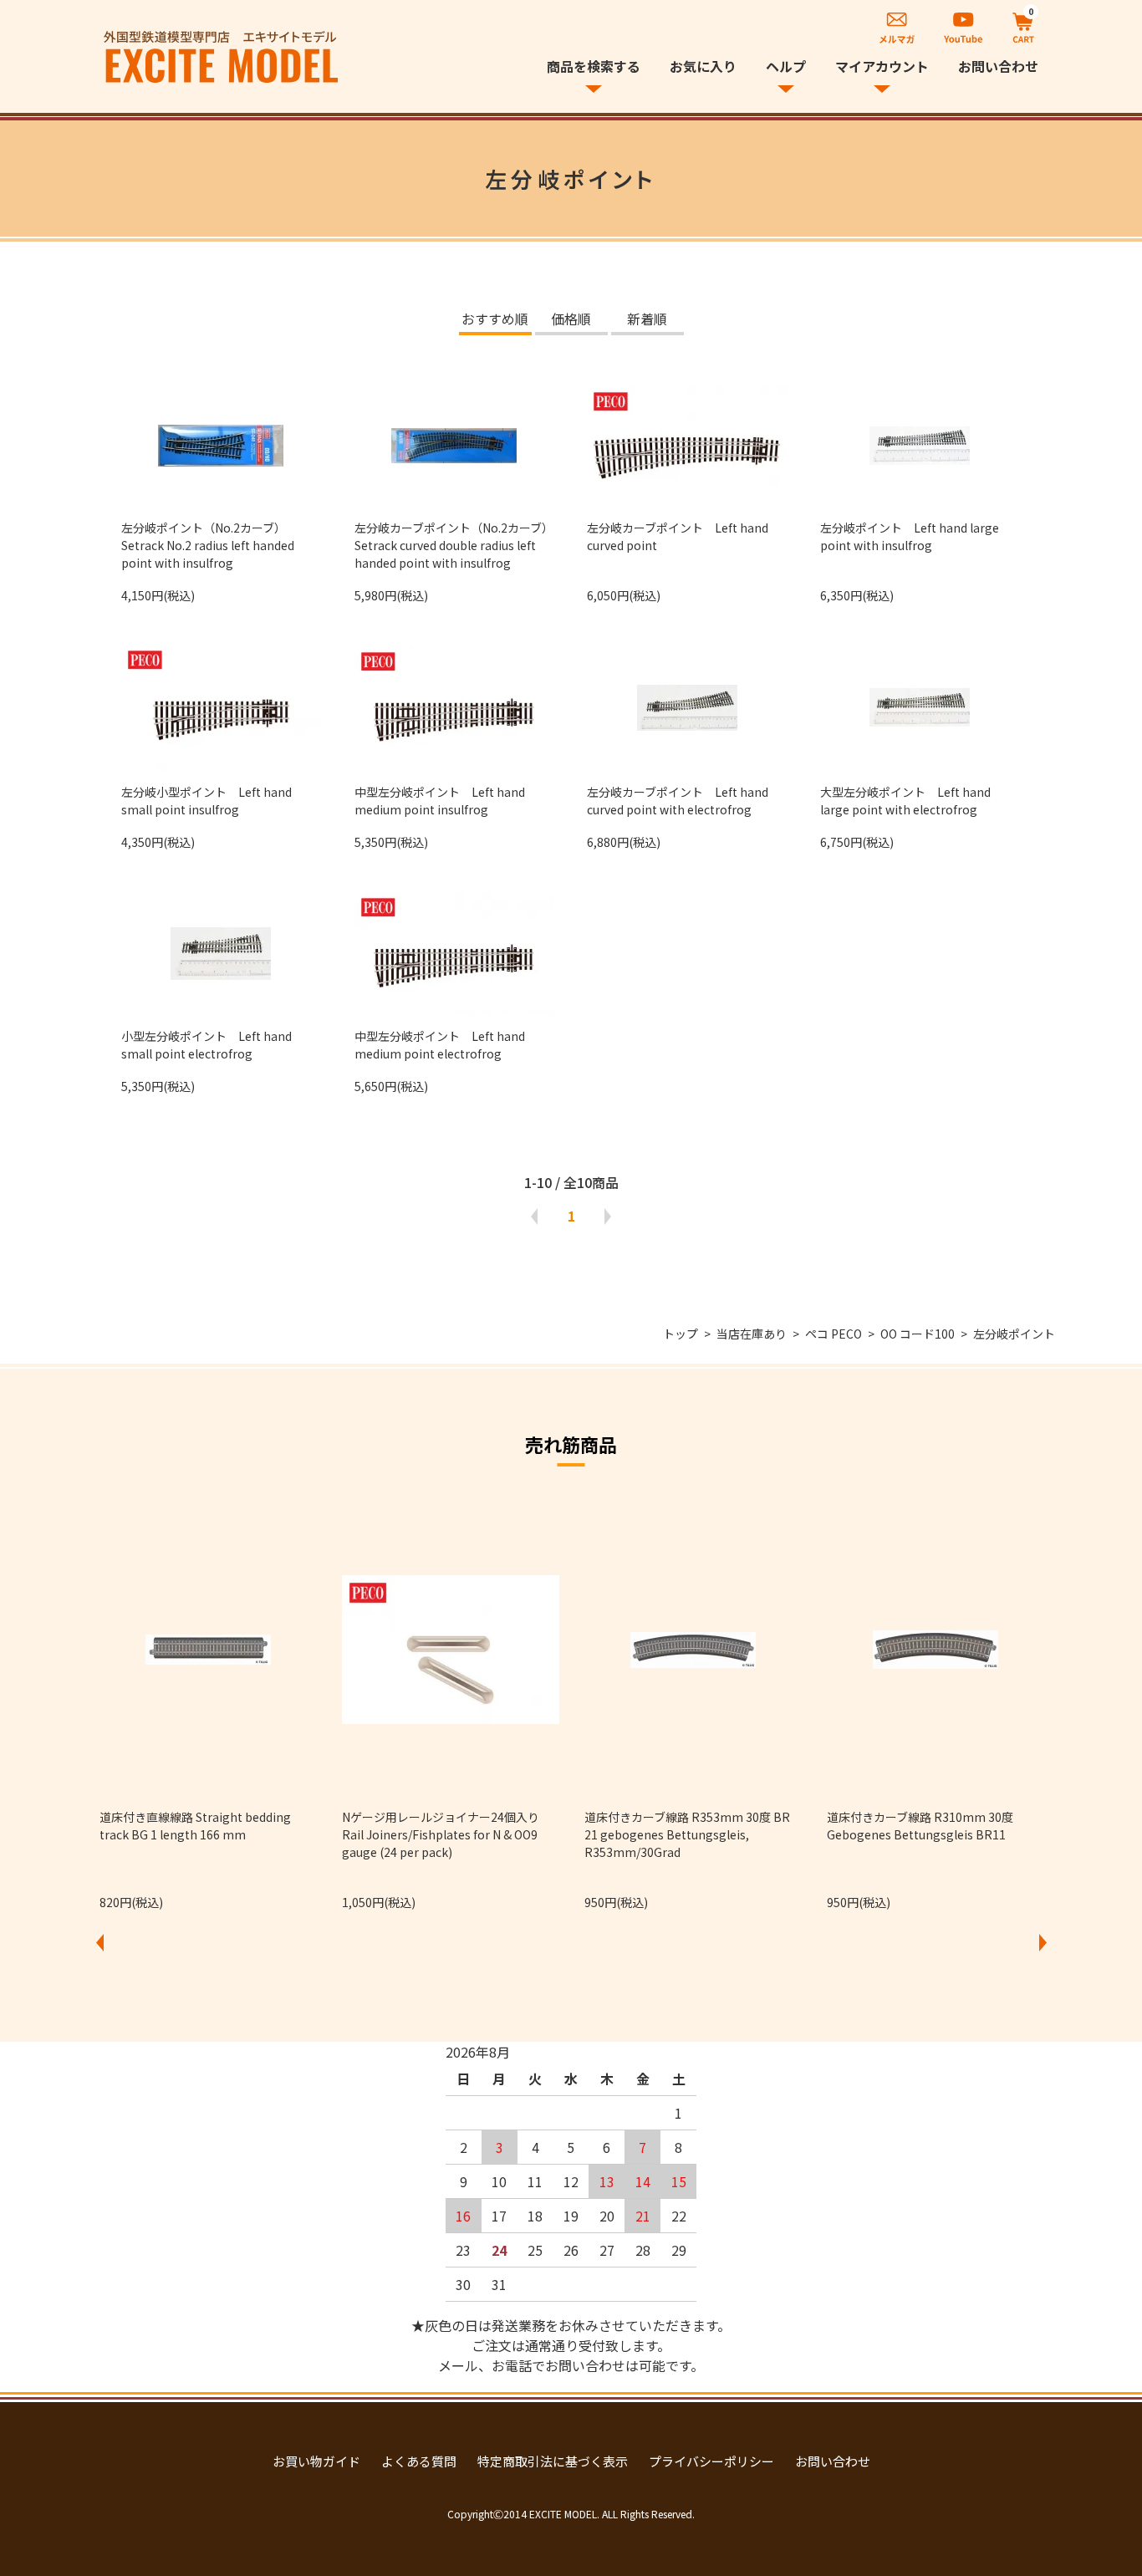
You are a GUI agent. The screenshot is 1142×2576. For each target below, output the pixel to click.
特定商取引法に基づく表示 (553, 2461)
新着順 (647, 320)
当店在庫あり (752, 1334)
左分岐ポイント (1014, 1334)
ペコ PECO (834, 1334)
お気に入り (703, 66)
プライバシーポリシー (711, 2461)
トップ (681, 1334)
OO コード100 (918, 1334)
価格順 (571, 320)
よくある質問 (419, 2461)
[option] (208, 1706)
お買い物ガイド (316, 2461)
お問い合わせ (998, 66)
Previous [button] (99, 1943)
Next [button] (1043, 1943)
